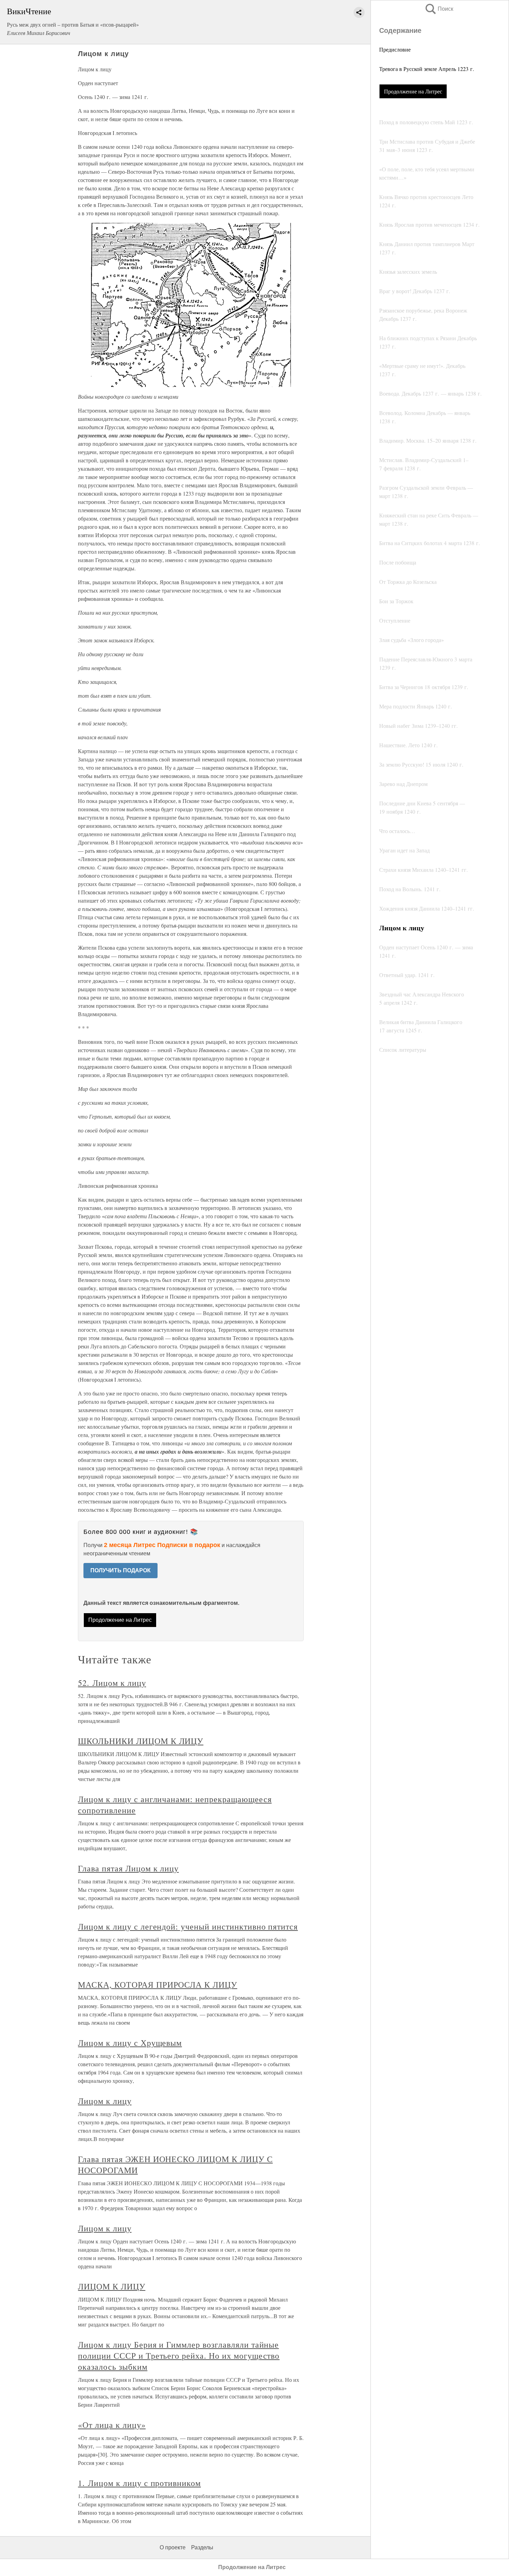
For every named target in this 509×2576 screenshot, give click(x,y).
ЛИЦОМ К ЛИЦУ (112, 2286)
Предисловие (395, 49)
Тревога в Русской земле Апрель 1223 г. (427, 69)
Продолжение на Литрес (413, 91)
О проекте (173, 2547)
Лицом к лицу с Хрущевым (130, 2043)
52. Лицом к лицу (112, 1683)
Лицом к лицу (105, 2101)
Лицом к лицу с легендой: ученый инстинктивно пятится (188, 1926)
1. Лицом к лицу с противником (139, 2483)
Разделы (202, 2547)
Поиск (439, 9)
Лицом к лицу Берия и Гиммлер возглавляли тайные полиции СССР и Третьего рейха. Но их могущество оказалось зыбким (179, 2356)
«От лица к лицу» (112, 2425)
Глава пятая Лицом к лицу (128, 1868)
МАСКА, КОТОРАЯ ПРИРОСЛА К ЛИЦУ (158, 1985)
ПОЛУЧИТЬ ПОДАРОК (120, 1570)
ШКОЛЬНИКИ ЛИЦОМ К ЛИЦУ (141, 1741)
